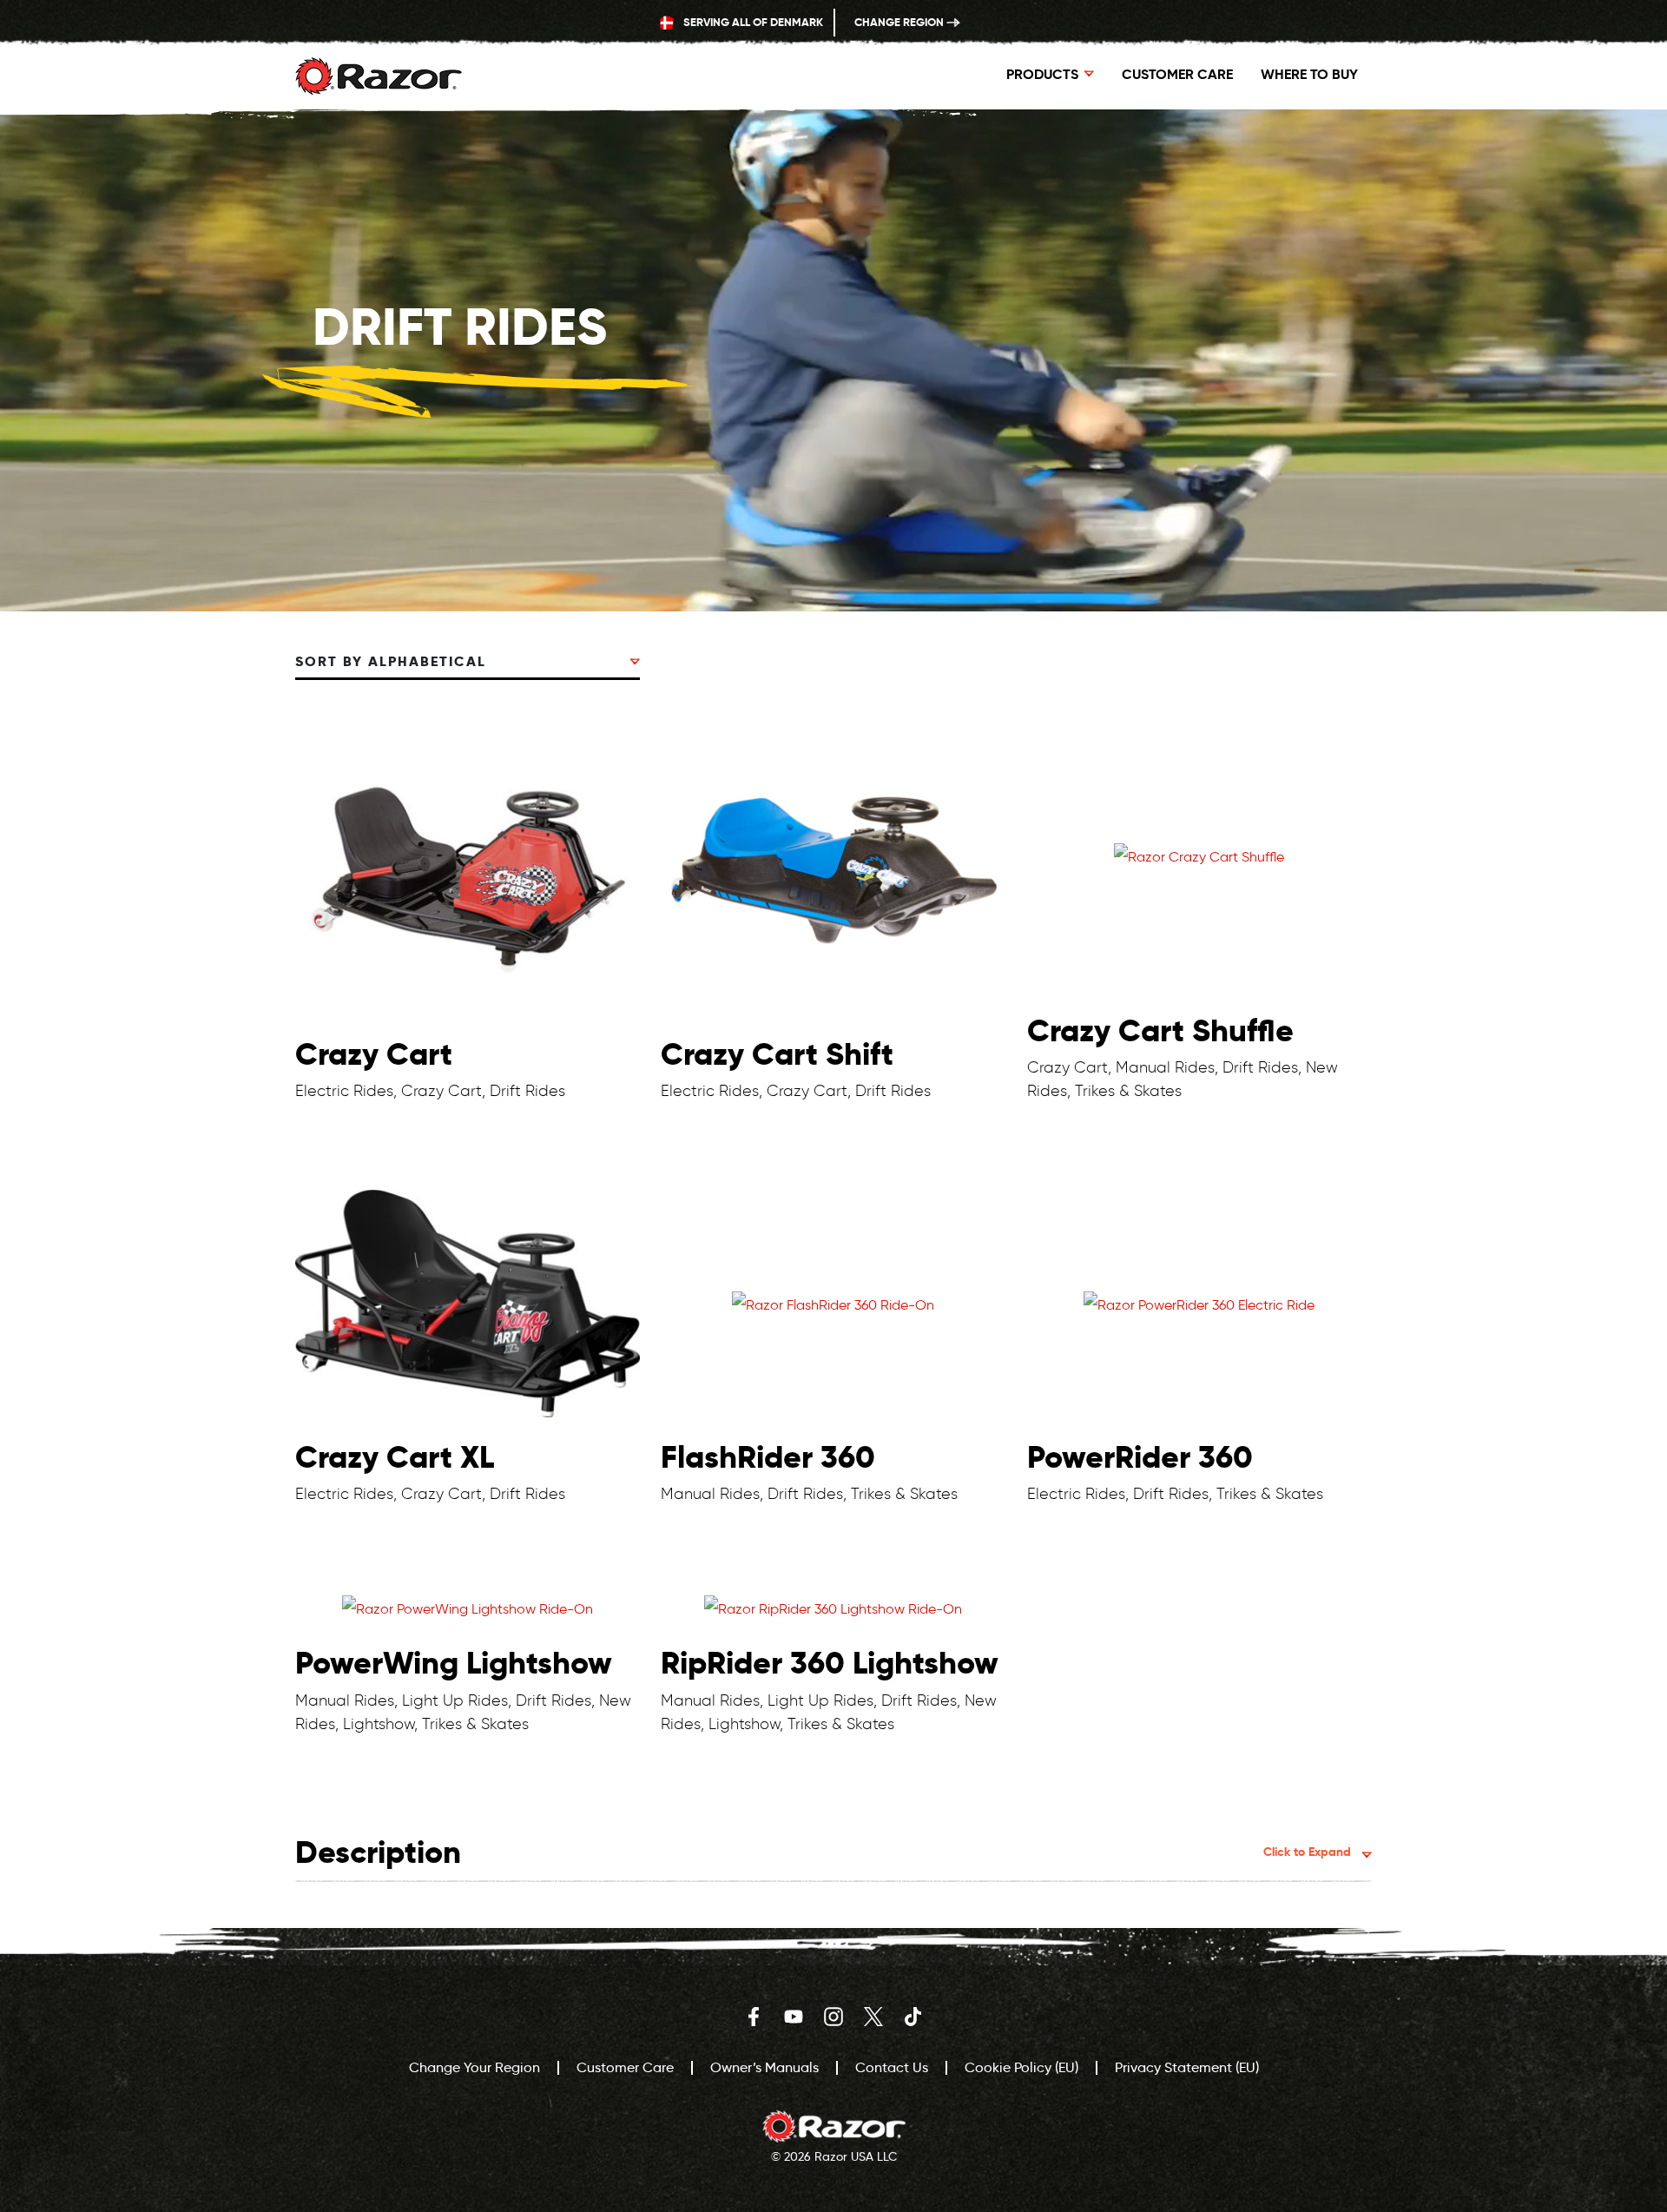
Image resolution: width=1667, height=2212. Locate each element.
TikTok (913, 2017)
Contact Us (892, 2067)
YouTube (794, 2017)
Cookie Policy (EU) (1021, 2067)
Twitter (873, 2017)
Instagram (833, 2017)
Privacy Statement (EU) (1187, 2067)
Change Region (900, 22)
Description (823, 1852)
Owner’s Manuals (764, 2067)
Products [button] (1042, 74)
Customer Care (1177, 74)
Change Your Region (474, 2067)
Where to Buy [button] (1309, 74)
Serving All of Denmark (752, 22)
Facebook (754, 2017)
